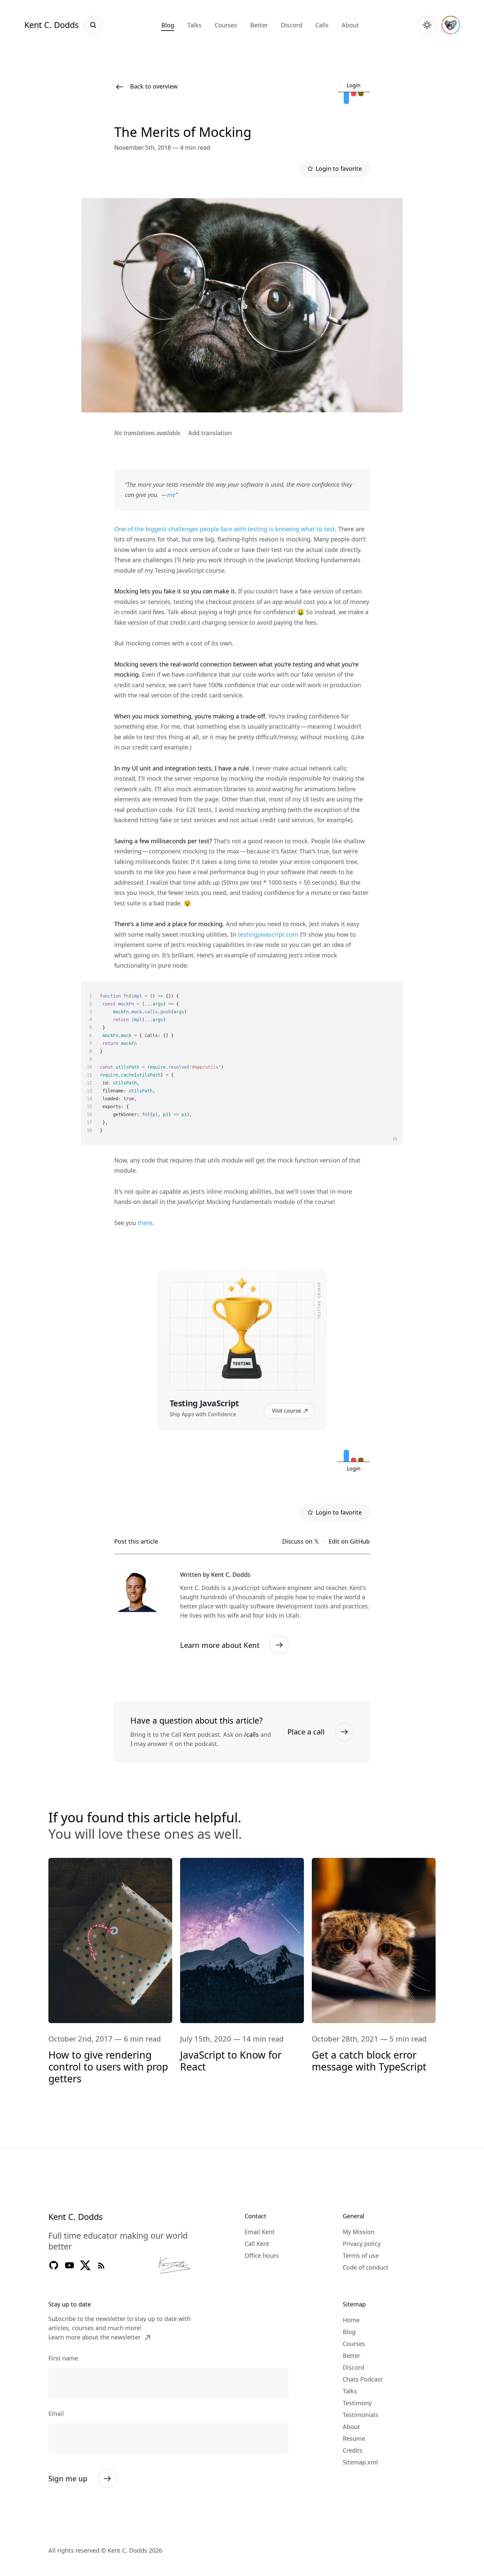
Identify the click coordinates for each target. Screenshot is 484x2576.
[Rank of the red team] (354, 94)
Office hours (262, 2255)
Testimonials (361, 2415)
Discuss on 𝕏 (301, 1541)
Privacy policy (362, 2244)
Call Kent (257, 2244)
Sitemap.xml (360, 2462)
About (350, 25)
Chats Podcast (363, 2379)
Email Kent (260, 2232)
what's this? (357, 75)
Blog (168, 25)
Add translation (210, 433)
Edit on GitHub (349, 1541)
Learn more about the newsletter (94, 2337)
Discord (292, 25)
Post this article (136, 1541)
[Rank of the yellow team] (361, 94)
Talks (194, 25)
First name (63, 2358)
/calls (251, 1734)
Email (56, 2413)
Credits (353, 2450)
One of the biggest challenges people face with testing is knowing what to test (225, 529)
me (171, 495)
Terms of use (361, 2255)
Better (259, 25)
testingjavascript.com (268, 934)
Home (351, 2320)
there (145, 1223)
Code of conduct (366, 2267)
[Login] (451, 25)
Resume (354, 2438)
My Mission (359, 2232)
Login (354, 85)
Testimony (357, 2403)
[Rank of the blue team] (346, 98)
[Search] (93, 25)
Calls (322, 25)
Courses (226, 25)
